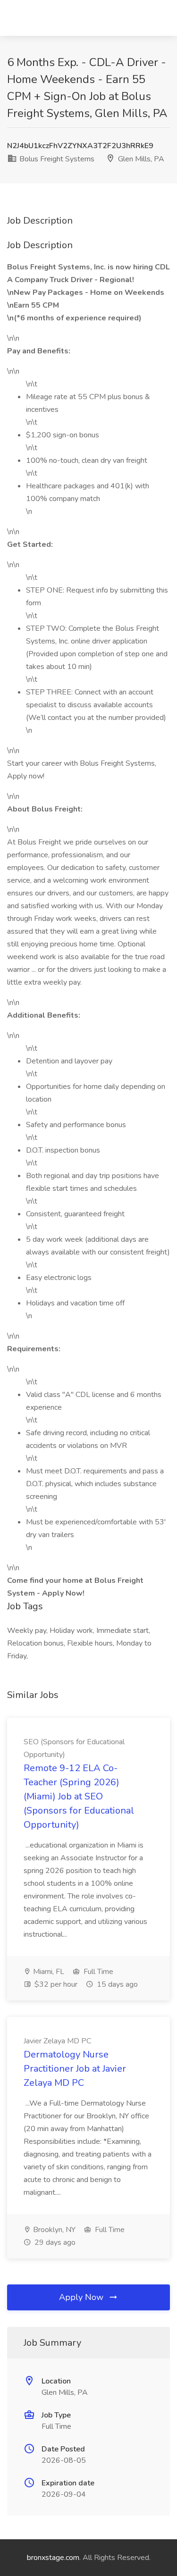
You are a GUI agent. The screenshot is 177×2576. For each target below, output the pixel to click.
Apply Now (82, 2297)
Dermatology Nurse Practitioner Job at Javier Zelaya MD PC (75, 2069)
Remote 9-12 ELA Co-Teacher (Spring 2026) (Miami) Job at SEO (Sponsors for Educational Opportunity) (79, 1796)
